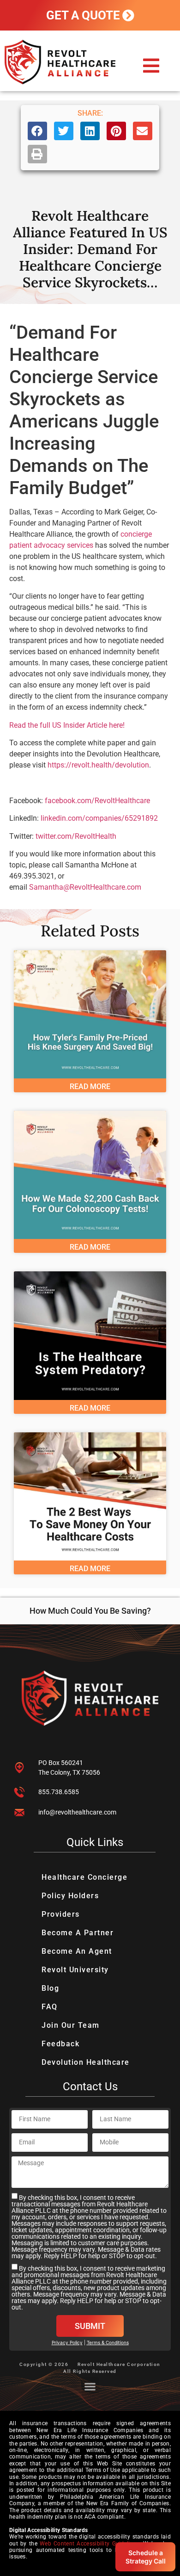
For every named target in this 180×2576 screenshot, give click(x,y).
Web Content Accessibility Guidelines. (90, 2544)
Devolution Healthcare (86, 2062)
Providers (61, 1914)
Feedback (60, 2044)
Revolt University (75, 1970)
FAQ (50, 2007)
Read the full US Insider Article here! (67, 725)
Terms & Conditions (108, 2342)
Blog (50, 1988)
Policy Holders (70, 1896)
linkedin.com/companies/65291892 (99, 818)
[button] (151, 66)
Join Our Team (71, 2025)
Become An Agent (77, 1951)
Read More (90, 1087)
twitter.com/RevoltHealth (76, 836)
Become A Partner (78, 1933)
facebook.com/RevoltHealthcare (97, 801)
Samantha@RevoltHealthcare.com (85, 887)
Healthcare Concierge (84, 1877)
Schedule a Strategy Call (146, 2557)
